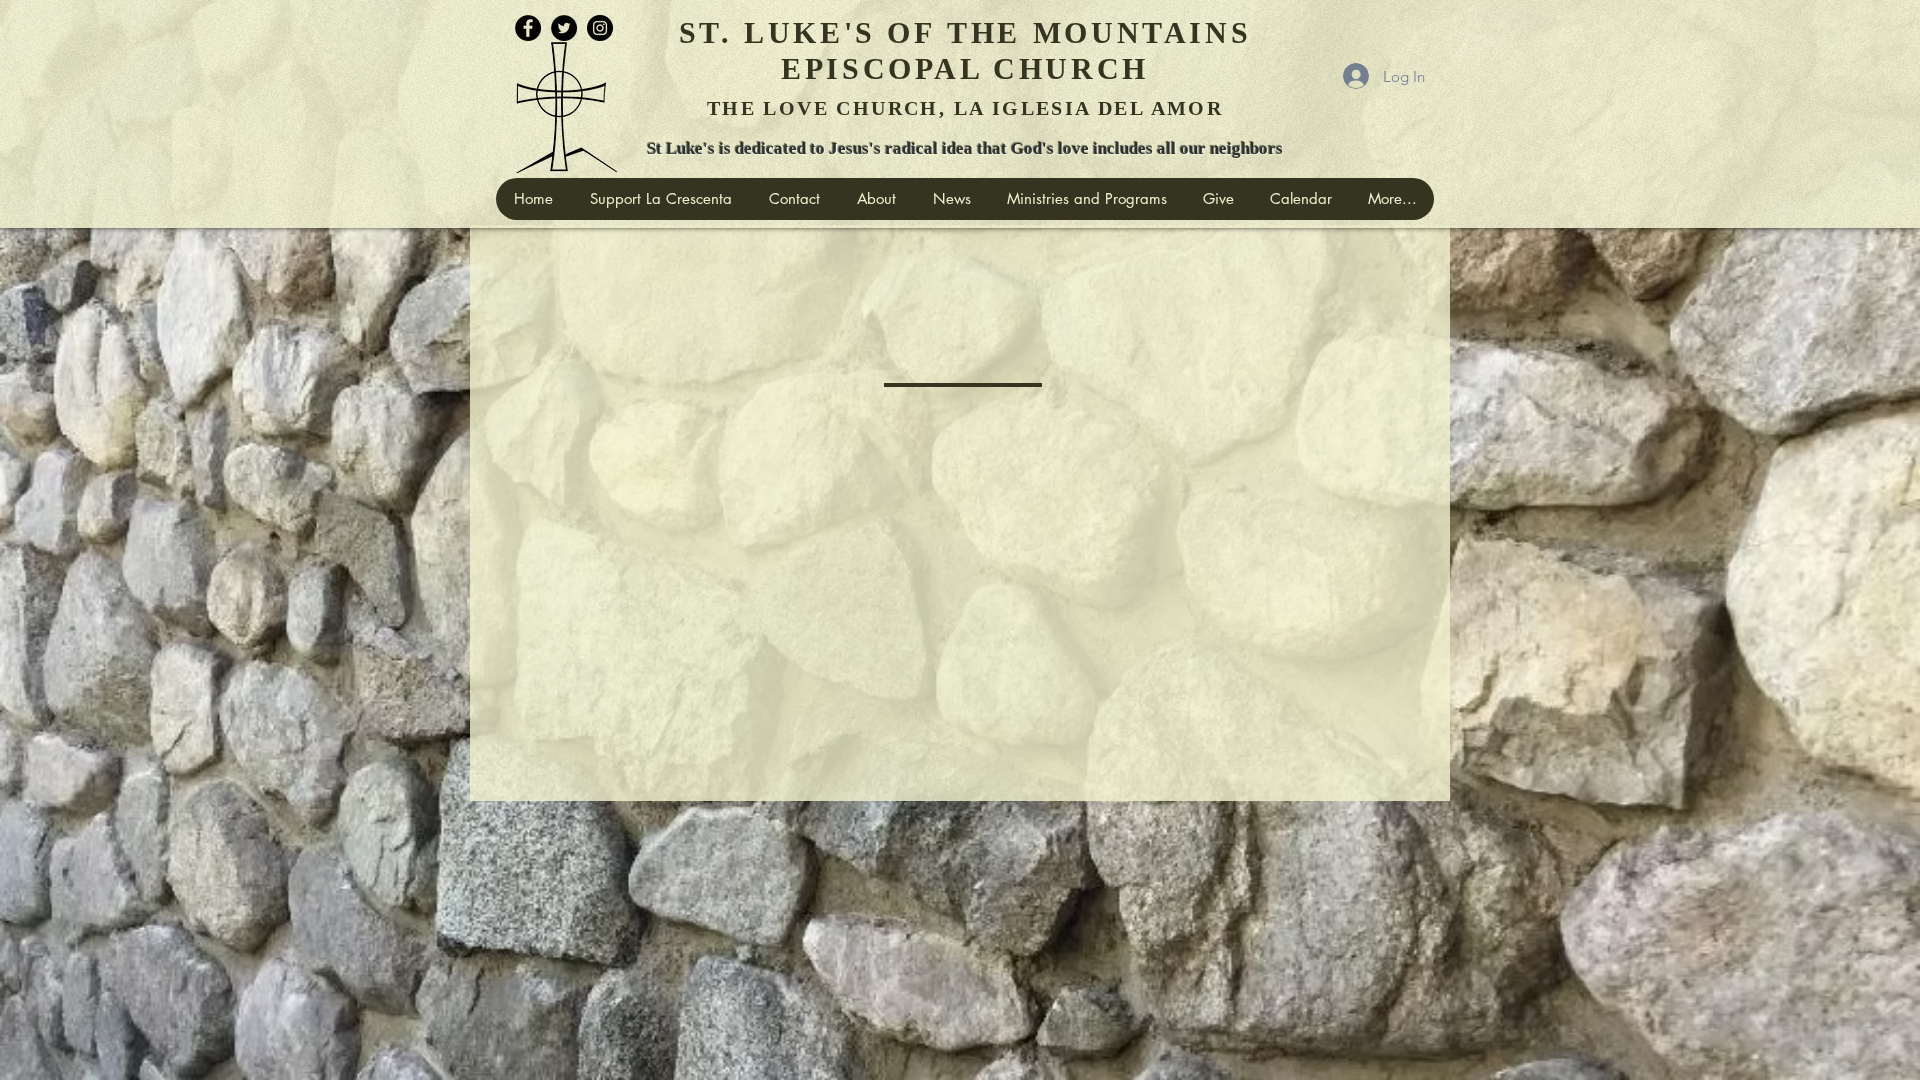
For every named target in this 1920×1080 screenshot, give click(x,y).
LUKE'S (810, 32)
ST (700, 32)
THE (984, 32)
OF (911, 32)
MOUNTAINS (1142, 32)
